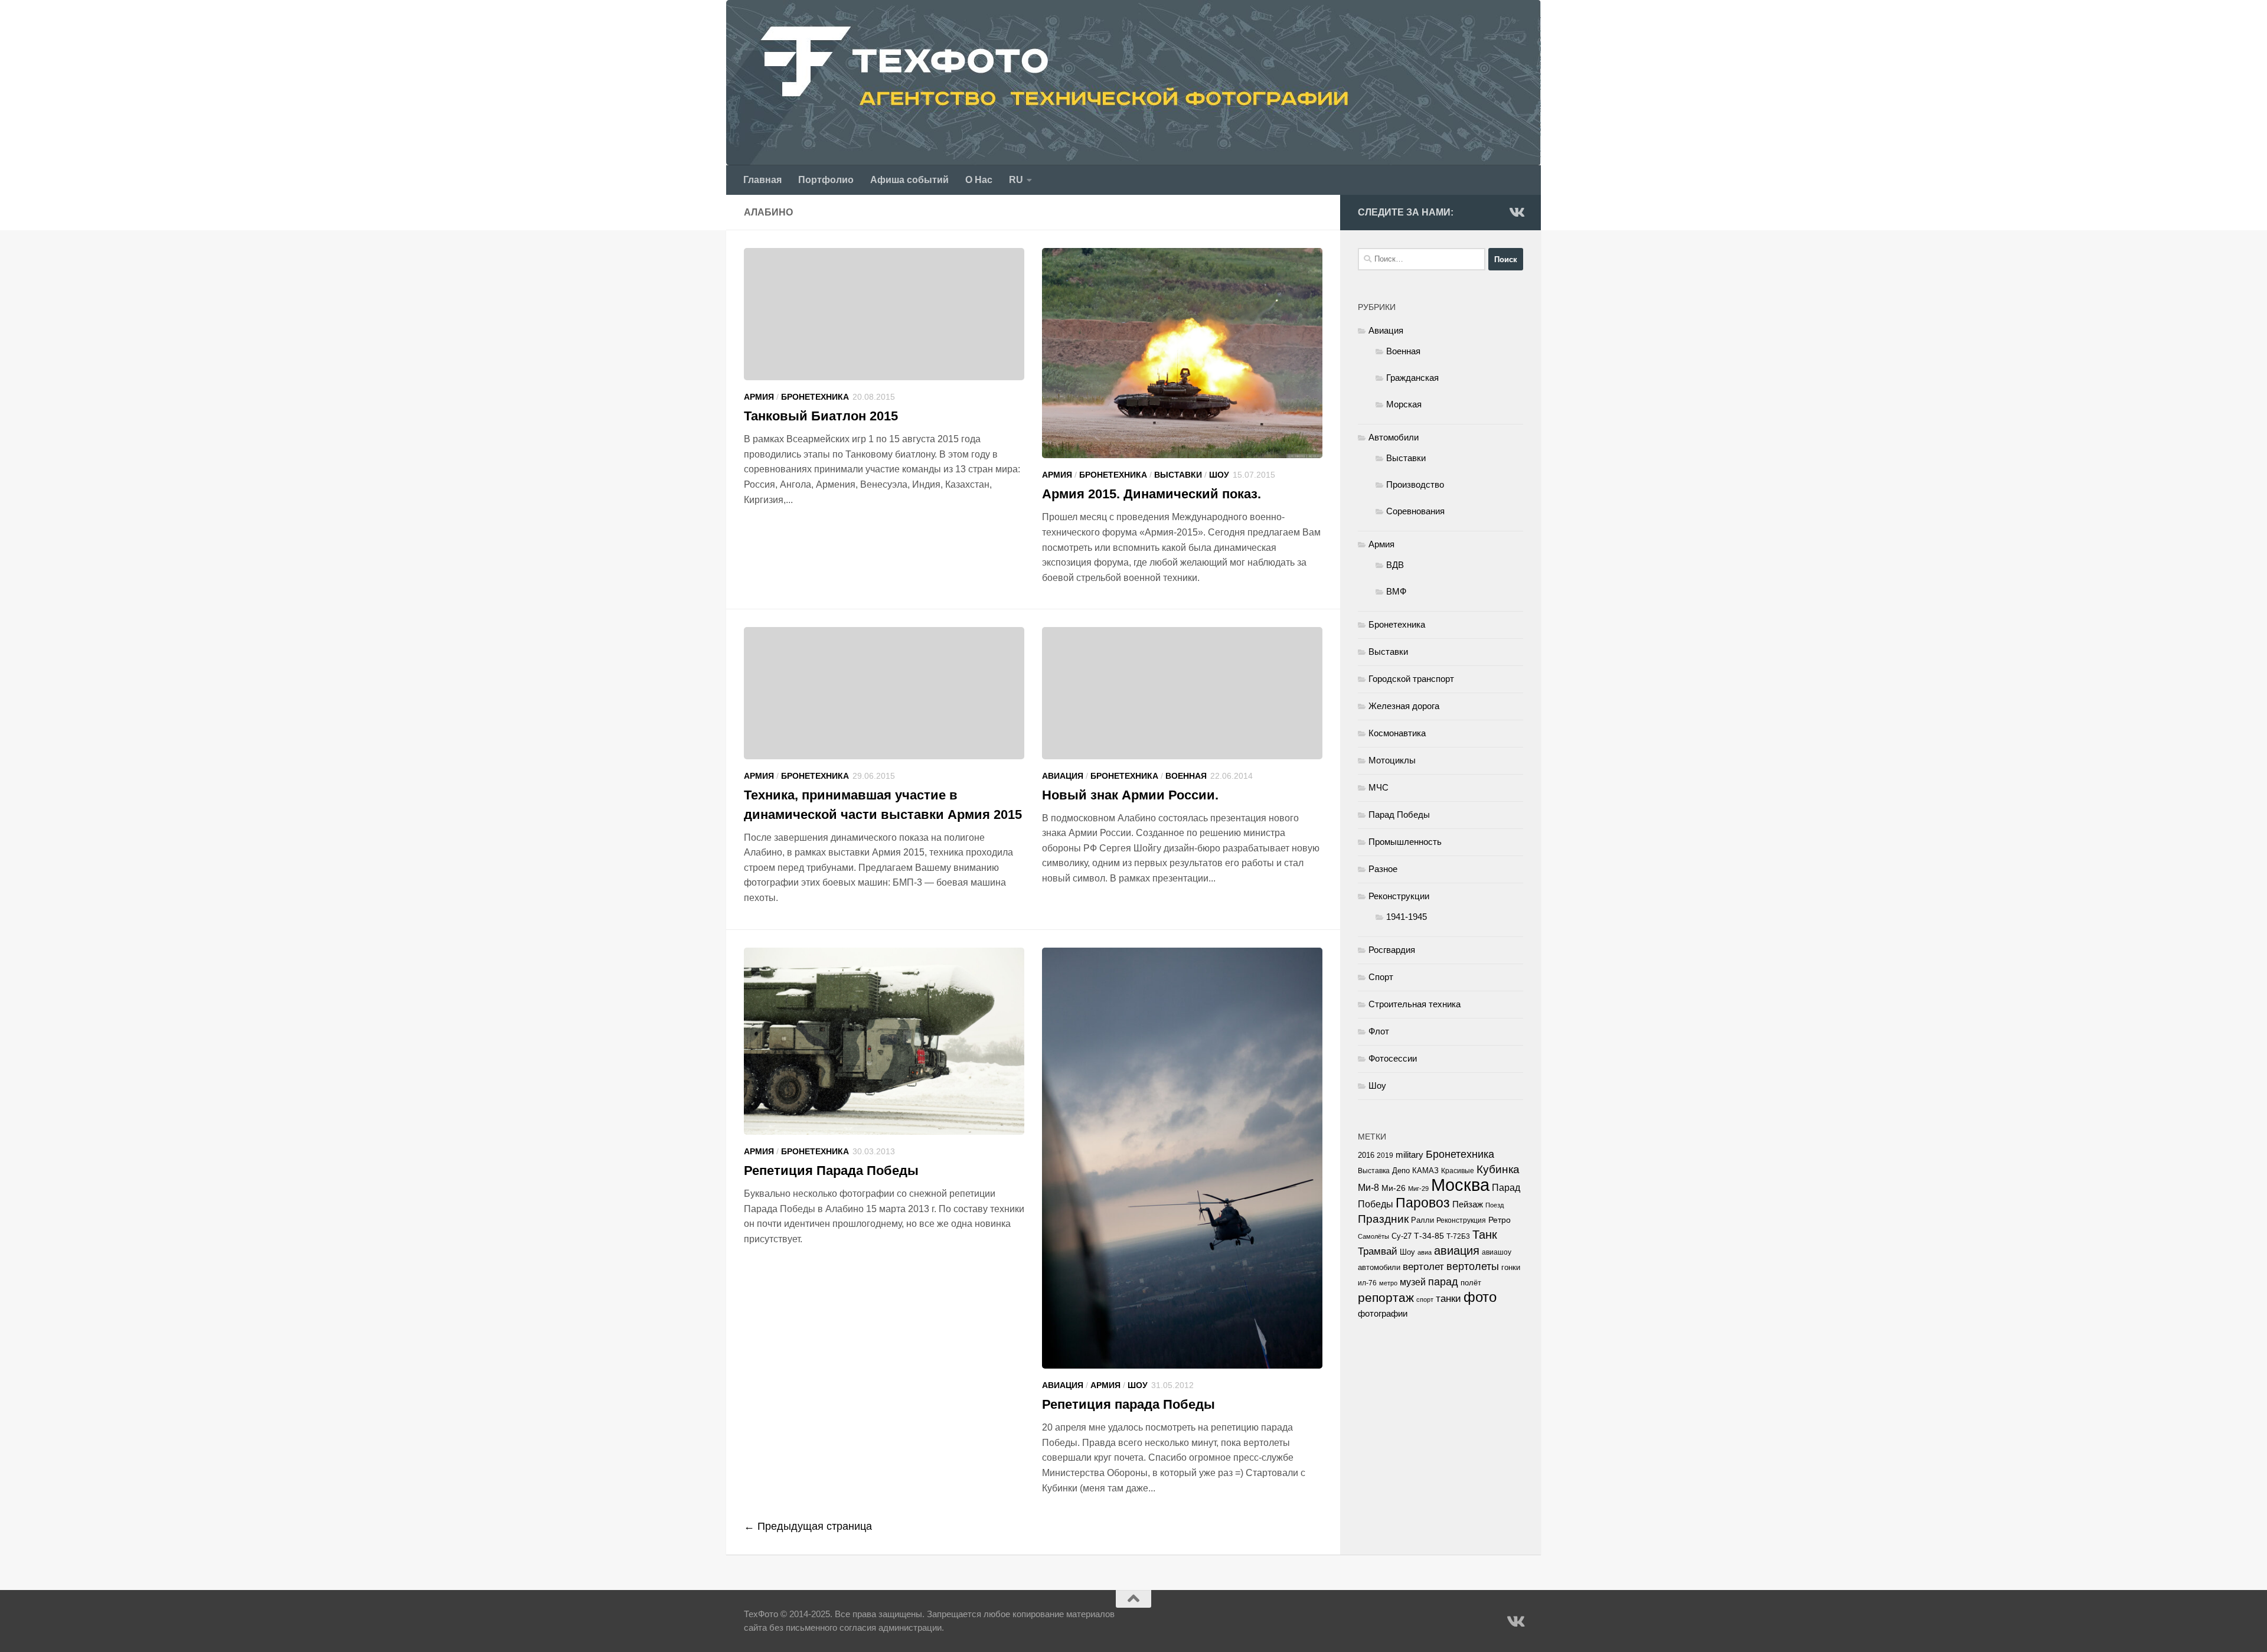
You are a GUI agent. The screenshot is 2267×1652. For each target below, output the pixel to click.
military (1409, 1155)
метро (1388, 1283)
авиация (1457, 1251)
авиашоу (1497, 1252)
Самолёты (1373, 1236)
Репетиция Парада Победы (831, 1171)
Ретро (1500, 1220)
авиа (1425, 1252)
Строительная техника (1415, 1004)
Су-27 (1402, 1236)
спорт (1425, 1300)
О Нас (979, 180)
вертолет (1423, 1266)
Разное (1383, 869)
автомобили (1379, 1267)
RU (1016, 180)
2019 (1385, 1155)
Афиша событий (909, 180)
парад (1443, 1282)
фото (1480, 1297)
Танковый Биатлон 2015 (821, 416)
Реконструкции (1399, 896)
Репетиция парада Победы (1128, 1404)
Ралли (1422, 1220)
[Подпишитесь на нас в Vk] (1516, 212)
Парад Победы (1399, 814)
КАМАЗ (1425, 1171)
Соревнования (1415, 511)
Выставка (1374, 1171)
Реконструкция (1461, 1220)
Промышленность (1405, 842)
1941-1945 (1407, 917)
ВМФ (1396, 591)
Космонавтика (1397, 733)
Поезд (1495, 1205)
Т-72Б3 (1458, 1236)
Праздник (1383, 1219)
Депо (1401, 1171)
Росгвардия (1392, 950)
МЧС (1379, 787)
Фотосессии (1393, 1058)
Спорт (1381, 977)
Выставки (1178, 475)
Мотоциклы (1392, 760)
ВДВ (1395, 565)
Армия (759, 397)
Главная (762, 180)
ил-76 (1367, 1283)
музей (1413, 1282)
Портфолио (826, 180)
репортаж (1386, 1298)
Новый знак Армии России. (1130, 795)
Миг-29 (1418, 1189)
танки (1448, 1299)
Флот (1379, 1031)
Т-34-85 (1429, 1236)
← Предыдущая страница (808, 1526)
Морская (1404, 404)
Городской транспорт (1411, 679)
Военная (1186, 776)
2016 (1366, 1155)
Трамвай (1378, 1251)
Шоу (1219, 475)
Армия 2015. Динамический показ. (1152, 494)
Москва (1460, 1185)
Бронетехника (815, 397)
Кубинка (1498, 1169)
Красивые (1458, 1171)
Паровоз (1423, 1203)
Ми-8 (1368, 1187)
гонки (1511, 1267)
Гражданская (1412, 378)
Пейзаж (1468, 1204)
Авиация (1063, 776)
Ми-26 (1394, 1188)
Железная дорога (1404, 706)
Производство (1415, 484)
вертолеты (1473, 1266)
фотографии (1383, 1314)
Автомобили (1394, 437)
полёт (1471, 1283)
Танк (1485, 1235)
